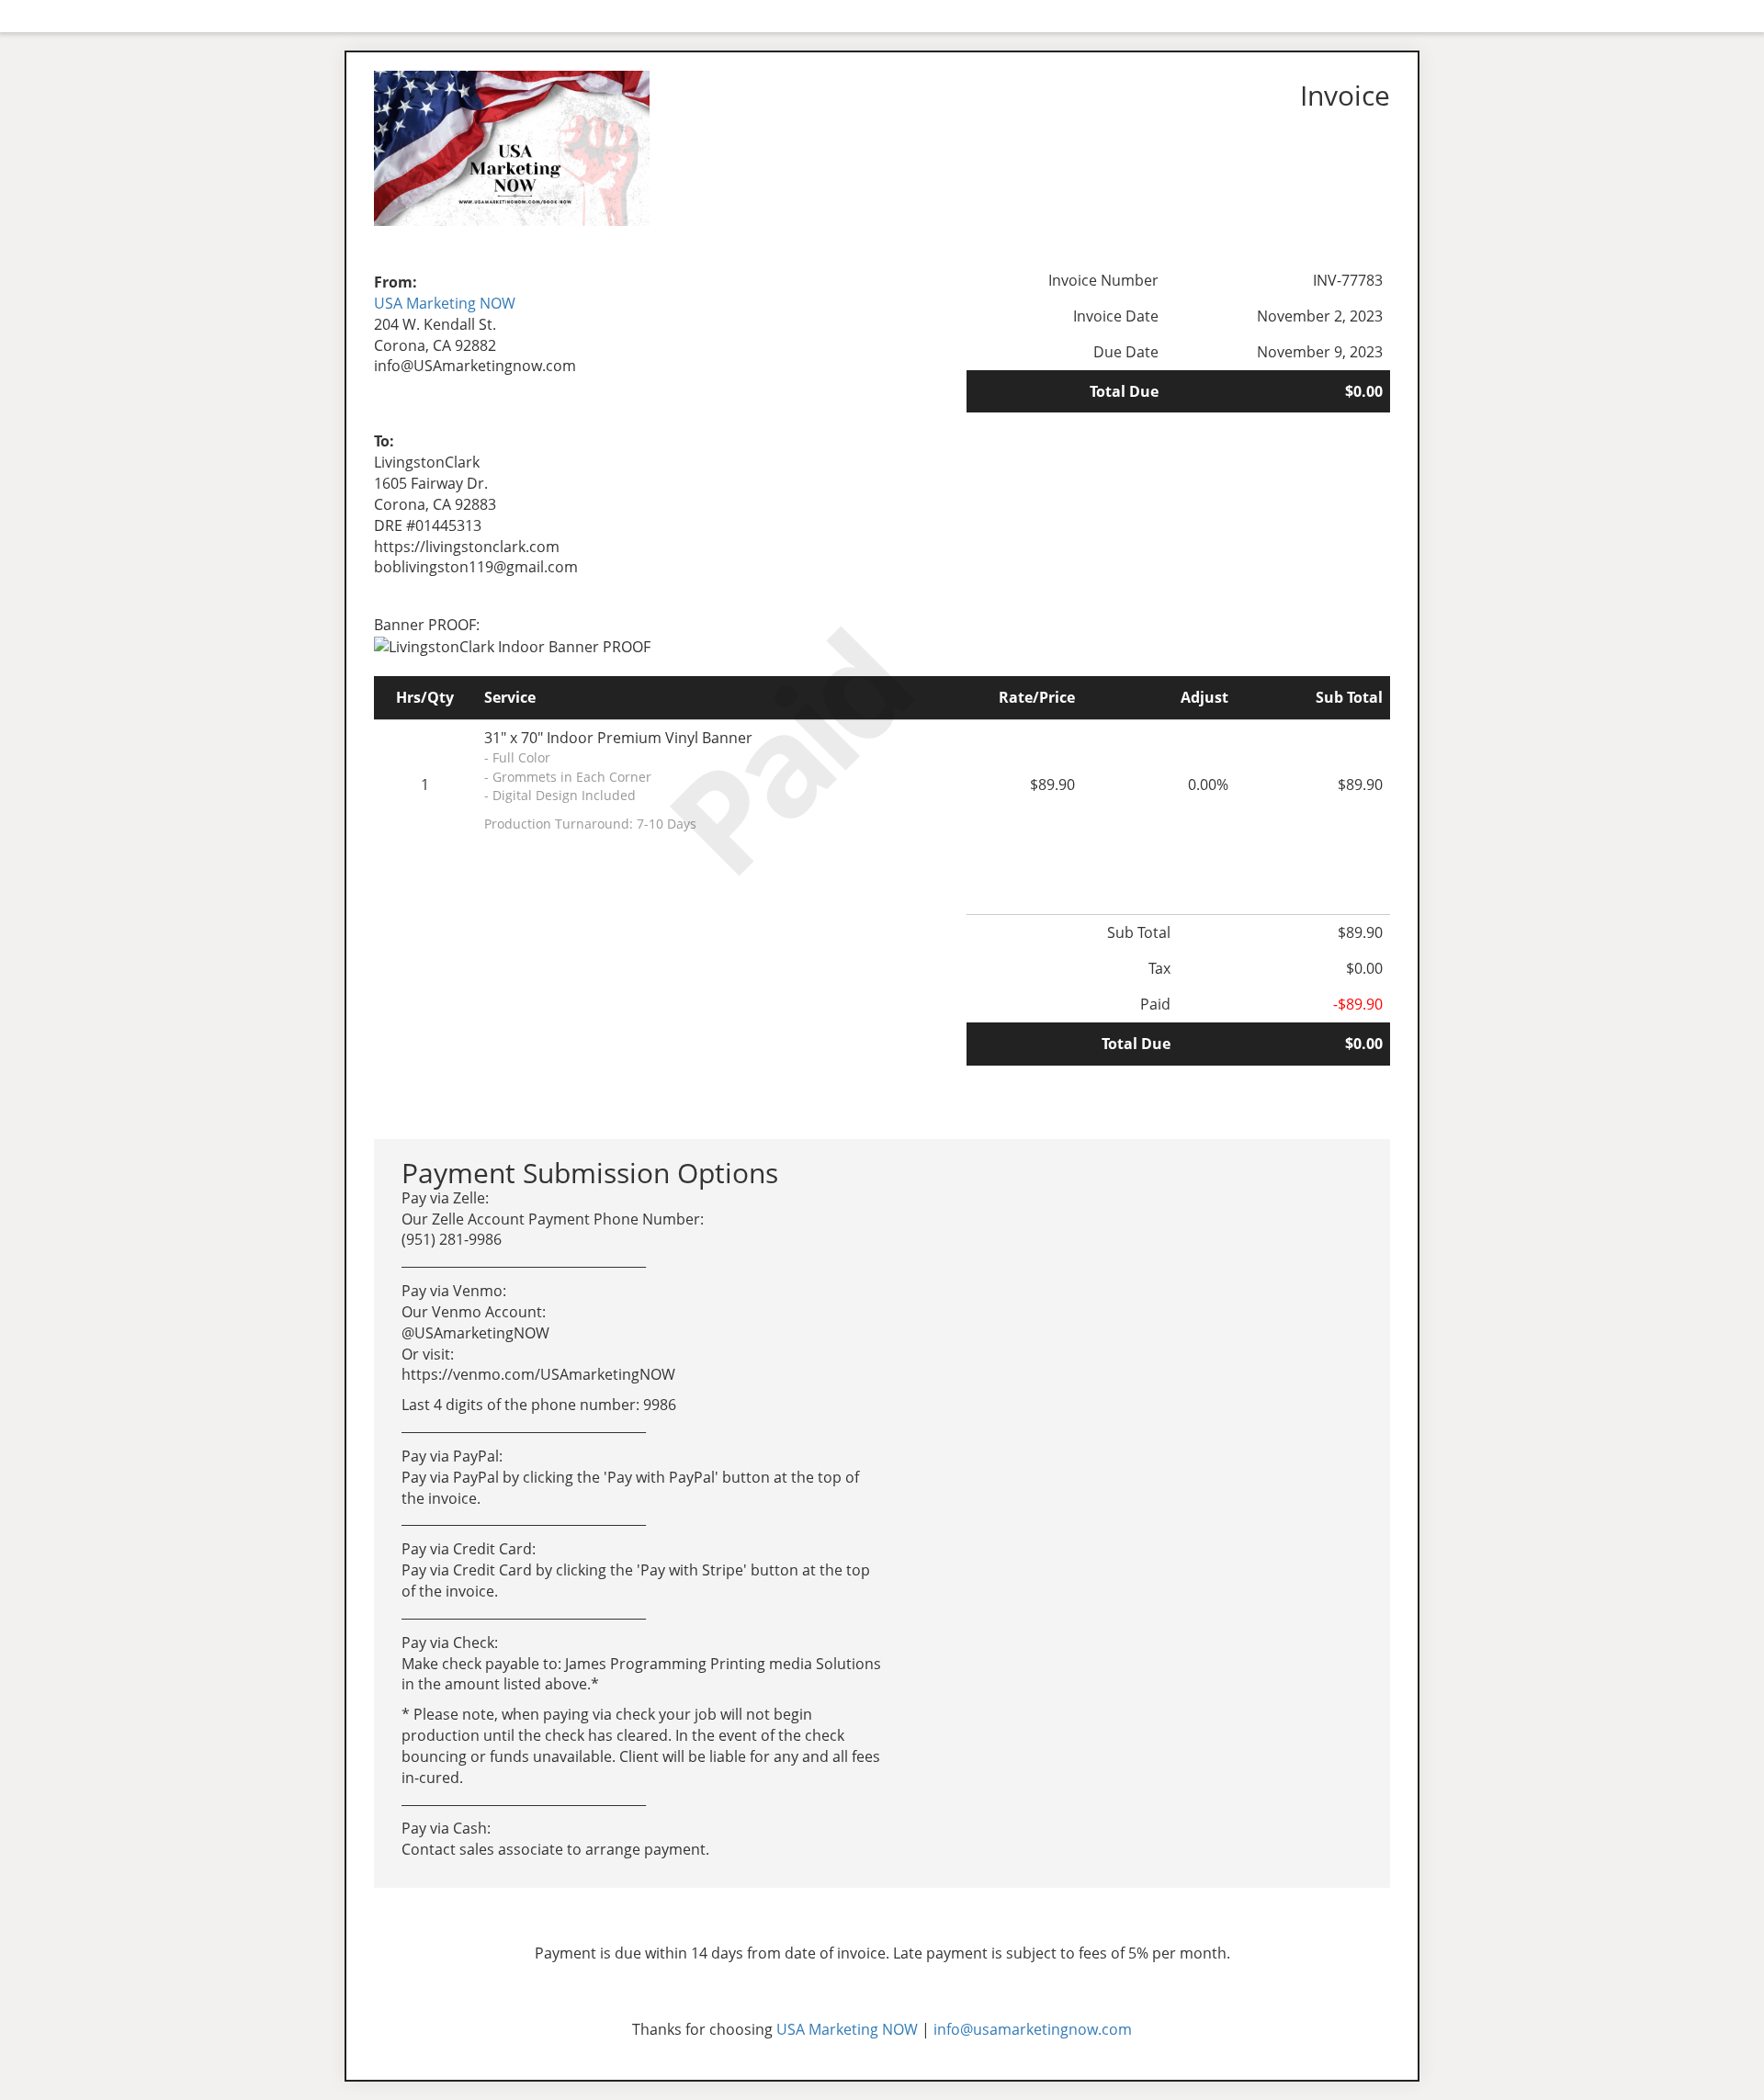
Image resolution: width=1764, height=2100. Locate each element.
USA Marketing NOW (445, 303)
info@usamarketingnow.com (1033, 2029)
